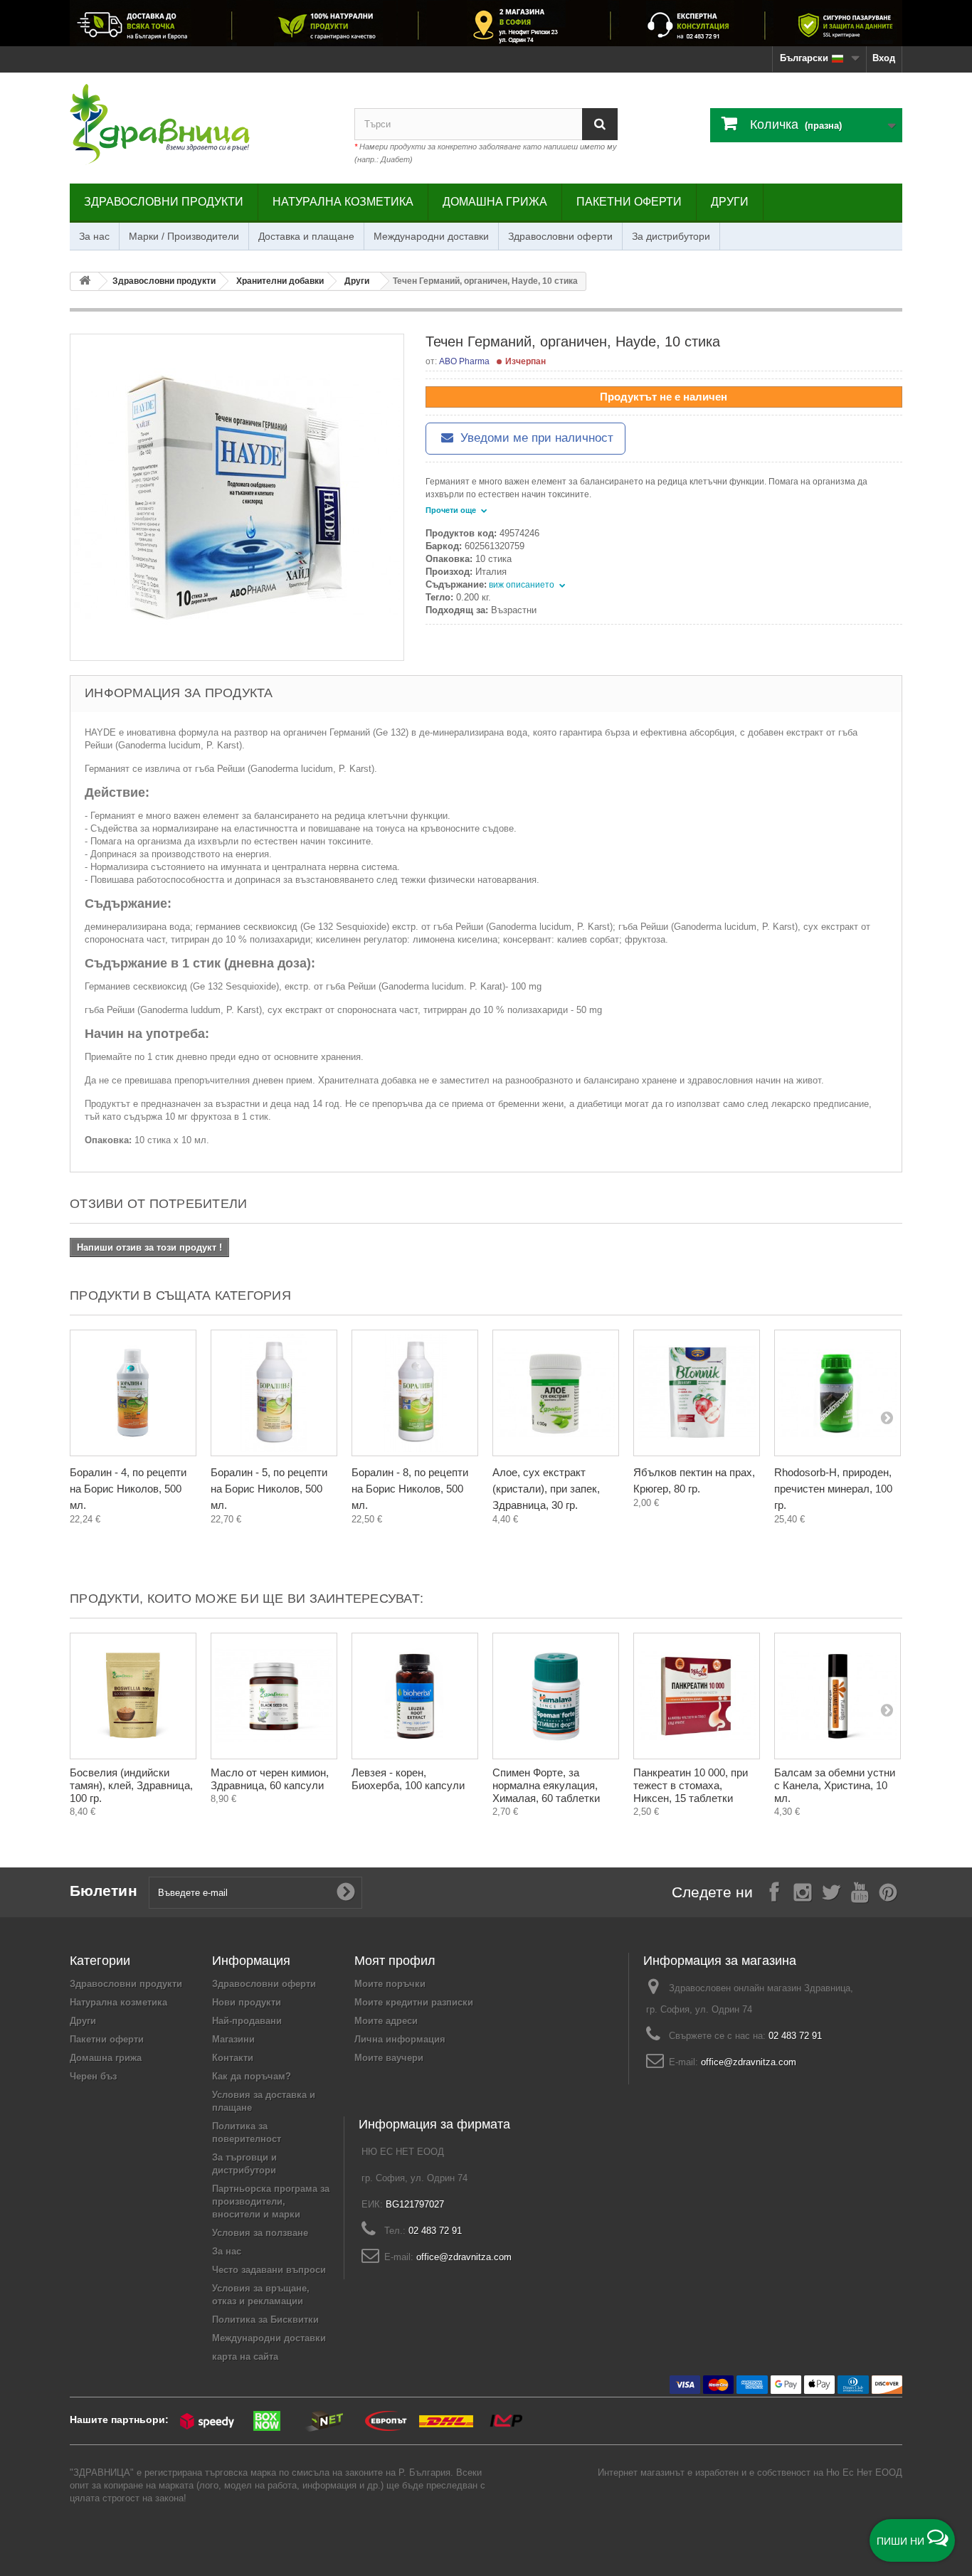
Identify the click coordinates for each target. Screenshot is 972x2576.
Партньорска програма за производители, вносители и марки (271, 2201)
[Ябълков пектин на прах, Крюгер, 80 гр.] (697, 1393)
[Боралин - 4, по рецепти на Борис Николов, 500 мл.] (133, 1393)
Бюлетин (104, 1891)
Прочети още (452, 510)
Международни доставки (431, 236)
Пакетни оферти (629, 202)
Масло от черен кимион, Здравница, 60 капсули (270, 1779)
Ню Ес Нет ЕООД (864, 2472)
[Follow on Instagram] (803, 1891)
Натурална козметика (343, 202)
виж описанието (523, 585)
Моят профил (395, 1961)
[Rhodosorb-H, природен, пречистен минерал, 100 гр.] (838, 1393)
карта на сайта (245, 2357)
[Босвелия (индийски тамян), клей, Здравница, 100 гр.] (133, 1696)
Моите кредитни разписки (414, 2002)
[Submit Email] (346, 1892)
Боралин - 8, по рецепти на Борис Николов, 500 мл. (410, 1489)
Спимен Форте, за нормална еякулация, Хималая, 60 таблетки (546, 1785)
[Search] (600, 124)
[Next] (887, 1417)
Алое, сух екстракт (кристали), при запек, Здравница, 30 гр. (546, 1489)
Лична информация (400, 2039)
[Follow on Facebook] (774, 1891)
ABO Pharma (464, 361)
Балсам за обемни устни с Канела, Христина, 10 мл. (835, 1785)
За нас (94, 236)
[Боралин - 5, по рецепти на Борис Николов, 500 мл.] (274, 1393)
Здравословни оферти (560, 236)
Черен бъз (93, 2076)
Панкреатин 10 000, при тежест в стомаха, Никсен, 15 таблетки (691, 1785)
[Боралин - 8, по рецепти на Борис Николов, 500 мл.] (415, 1393)
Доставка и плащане (306, 236)
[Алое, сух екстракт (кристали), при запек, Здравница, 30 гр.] (556, 1393)
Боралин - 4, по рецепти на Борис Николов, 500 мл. (128, 1489)
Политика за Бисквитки (265, 2320)
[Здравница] (486, 23)
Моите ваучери (389, 2058)
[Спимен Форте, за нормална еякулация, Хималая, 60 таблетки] (556, 1696)
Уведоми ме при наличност (535, 438)
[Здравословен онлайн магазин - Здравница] (201, 124)
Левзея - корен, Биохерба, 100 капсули (408, 1779)
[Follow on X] (831, 1891)
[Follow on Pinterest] (888, 1891)
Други (730, 202)
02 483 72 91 (795, 2036)
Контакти (233, 2058)
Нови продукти (247, 2002)
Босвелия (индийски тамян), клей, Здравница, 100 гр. (131, 1785)
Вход (884, 58)
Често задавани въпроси (269, 2270)
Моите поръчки (390, 1984)
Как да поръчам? (252, 2076)
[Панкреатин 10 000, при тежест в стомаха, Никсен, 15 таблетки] (697, 1696)
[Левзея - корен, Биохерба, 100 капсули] (415, 1696)
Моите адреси (386, 2021)
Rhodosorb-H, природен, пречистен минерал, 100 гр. (833, 1489)
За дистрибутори (671, 236)
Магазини (233, 2039)
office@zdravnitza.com (749, 2062)
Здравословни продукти (164, 202)
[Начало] (85, 281)
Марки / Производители (184, 236)
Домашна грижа (495, 202)
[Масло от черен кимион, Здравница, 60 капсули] (274, 1696)
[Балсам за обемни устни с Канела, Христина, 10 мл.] (838, 1696)
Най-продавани (247, 2021)
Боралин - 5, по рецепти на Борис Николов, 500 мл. (269, 1489)
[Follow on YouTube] (860, 1891)
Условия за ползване (260, 2233)
